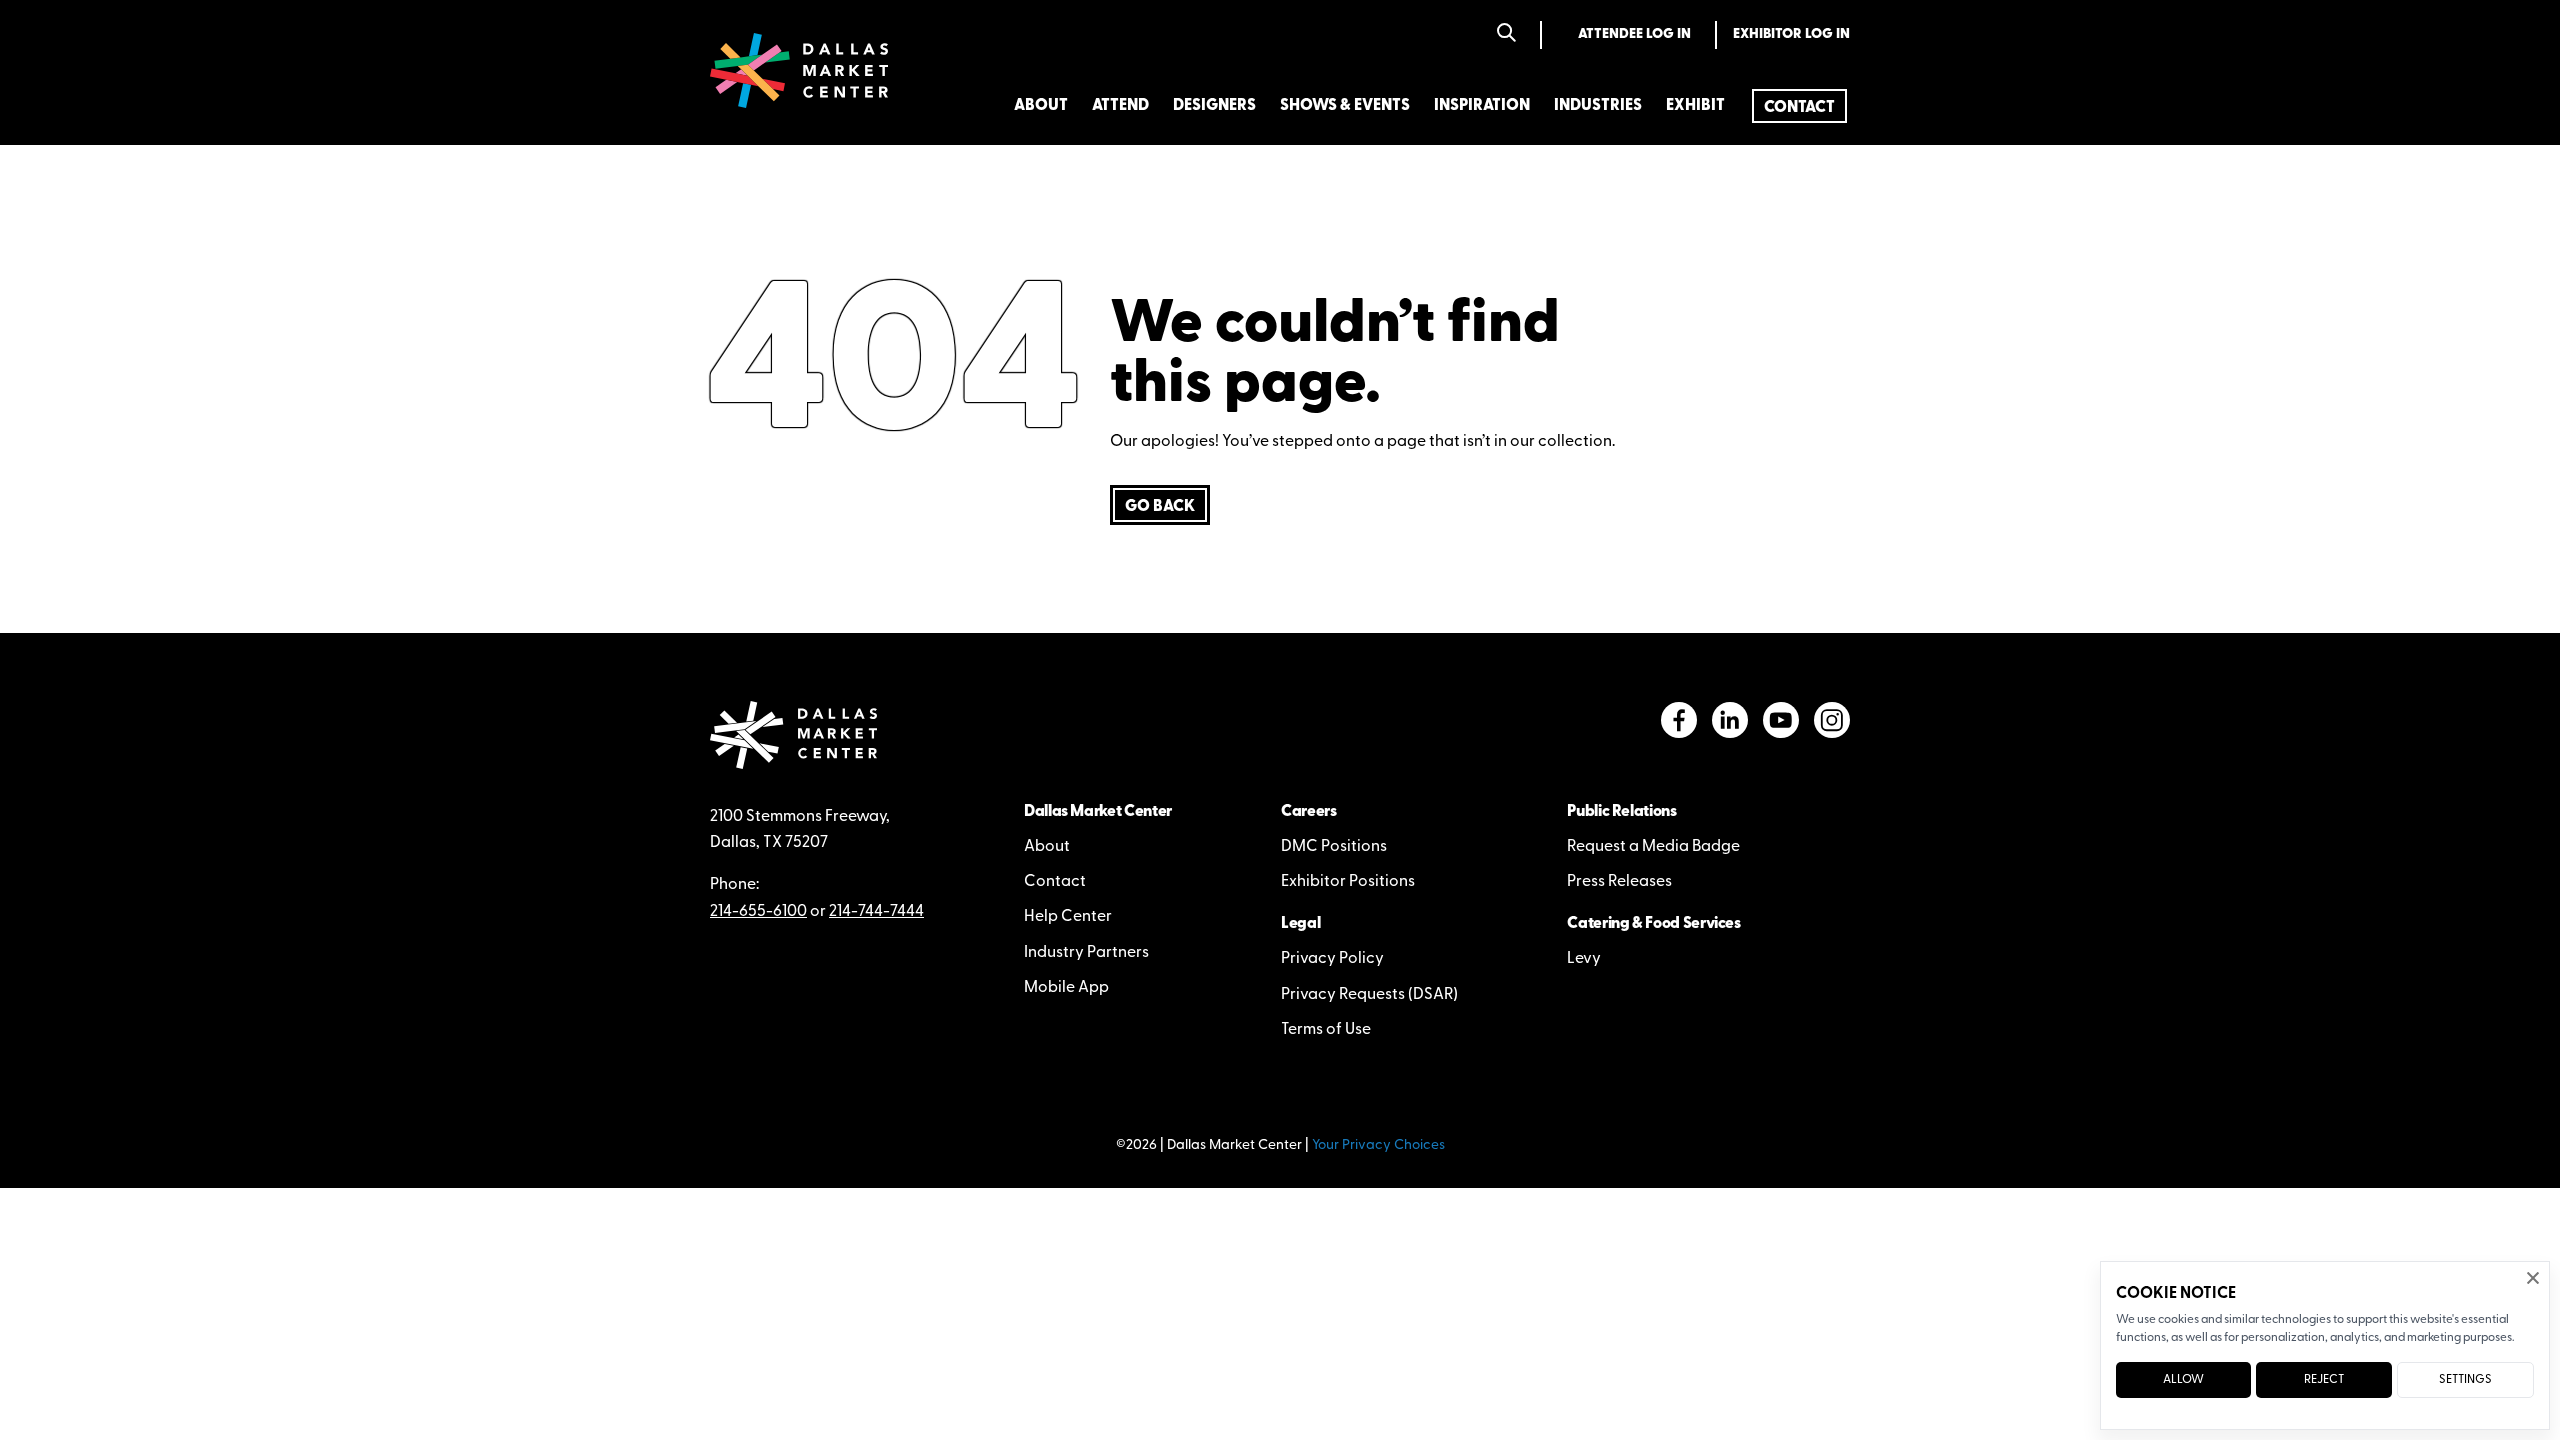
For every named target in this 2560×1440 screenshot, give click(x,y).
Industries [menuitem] (1598, 106)
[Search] (1506, 34)
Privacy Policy (1332, 959)
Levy (1584, 959)
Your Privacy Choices (1378, 1145)
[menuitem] (1799, 106)
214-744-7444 (876, 912)
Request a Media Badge (1653, 847)
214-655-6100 (758, 912)
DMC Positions (1334, 847)
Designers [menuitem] (1214, 106)
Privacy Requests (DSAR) (1369, 995)
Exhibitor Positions (1348, 882)
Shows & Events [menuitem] (1345, 106)
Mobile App (1066, 988)
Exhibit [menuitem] (1695, 106)
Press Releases (1619, 882)
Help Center (1068, 917)
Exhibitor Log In (1791, 34)
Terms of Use (1326, 1030)
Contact (1055, 882)
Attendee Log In (1634, 34)
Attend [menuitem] (1120, 106)
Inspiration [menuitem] (1482, 106)
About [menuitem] (1041, 106)
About (1047, 847)
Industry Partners (1086, 953)
